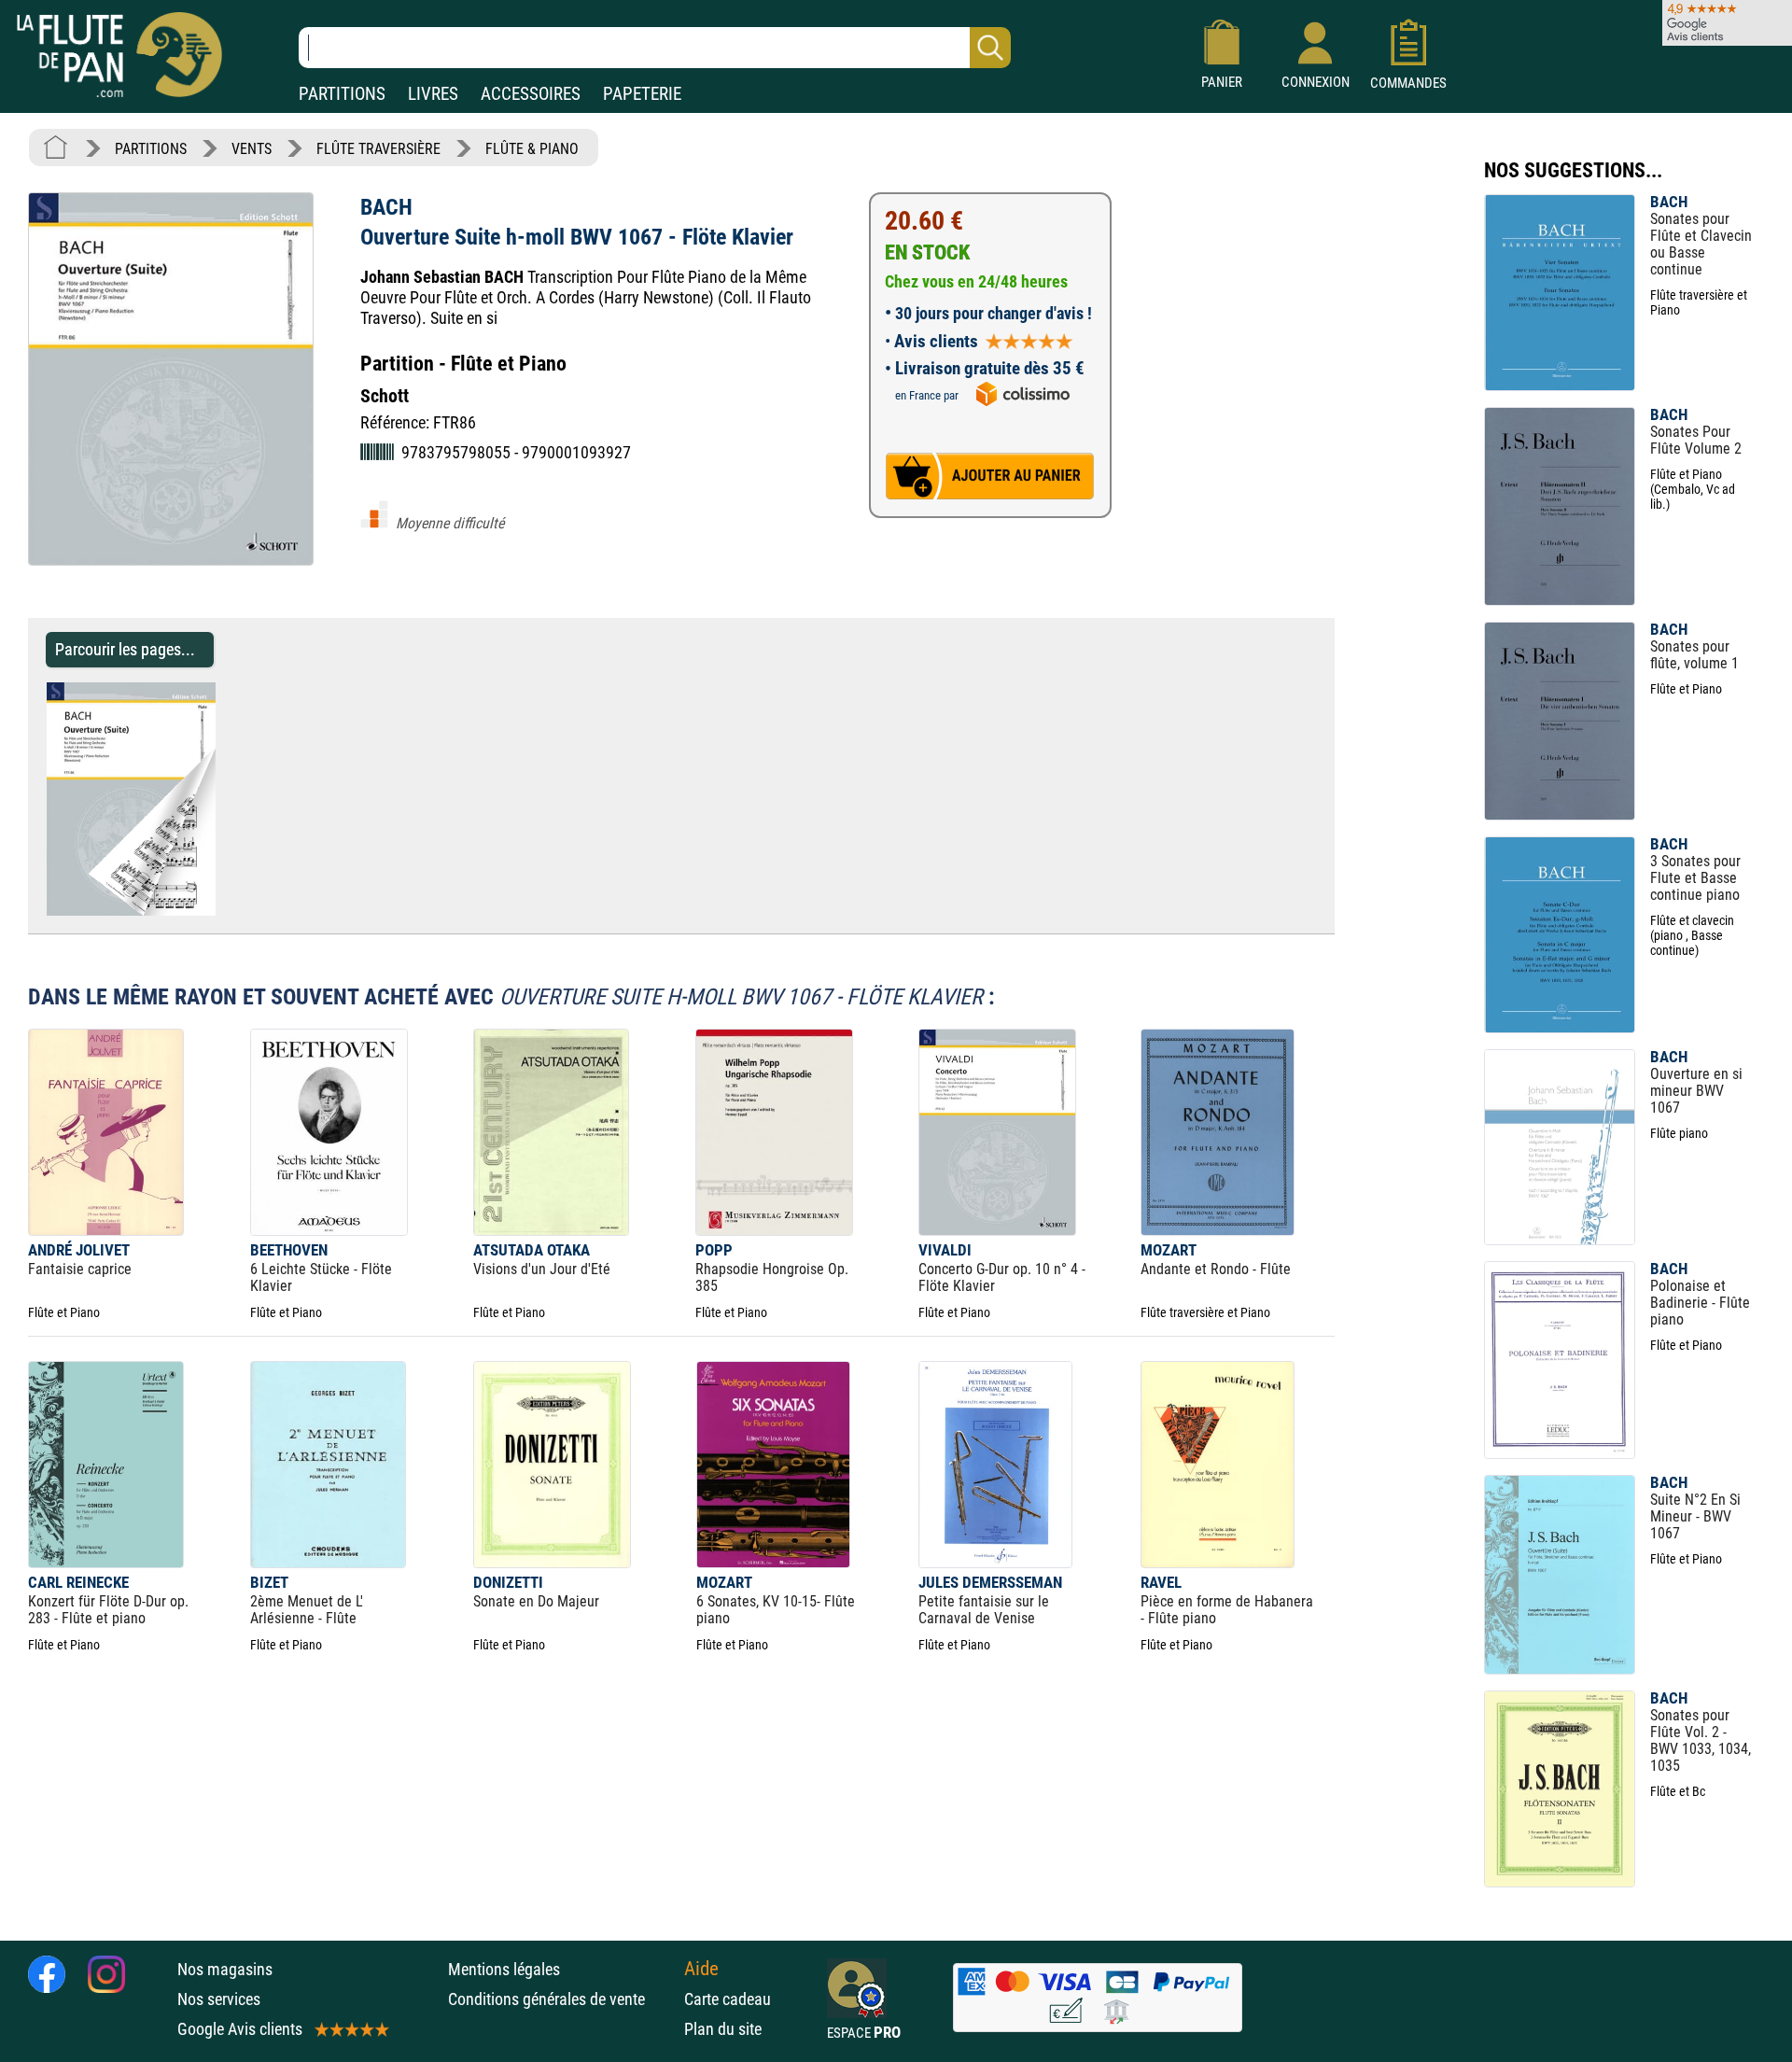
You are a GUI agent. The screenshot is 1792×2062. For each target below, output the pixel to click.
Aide (701, 1969)
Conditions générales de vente (561, 1999)
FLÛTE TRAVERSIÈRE (378, 149)
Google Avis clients (240, 2029)
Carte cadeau (728, 1999)
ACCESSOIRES (531, 94)
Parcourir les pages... (125, 649)
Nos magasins (225, 1969)
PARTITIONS (342, 94)
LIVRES (433, 94)
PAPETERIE (642, 94)
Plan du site (723, 2029)
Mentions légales (504, 1969)
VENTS (252, 149)
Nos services (219, 1999)
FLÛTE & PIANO (532, 149)
